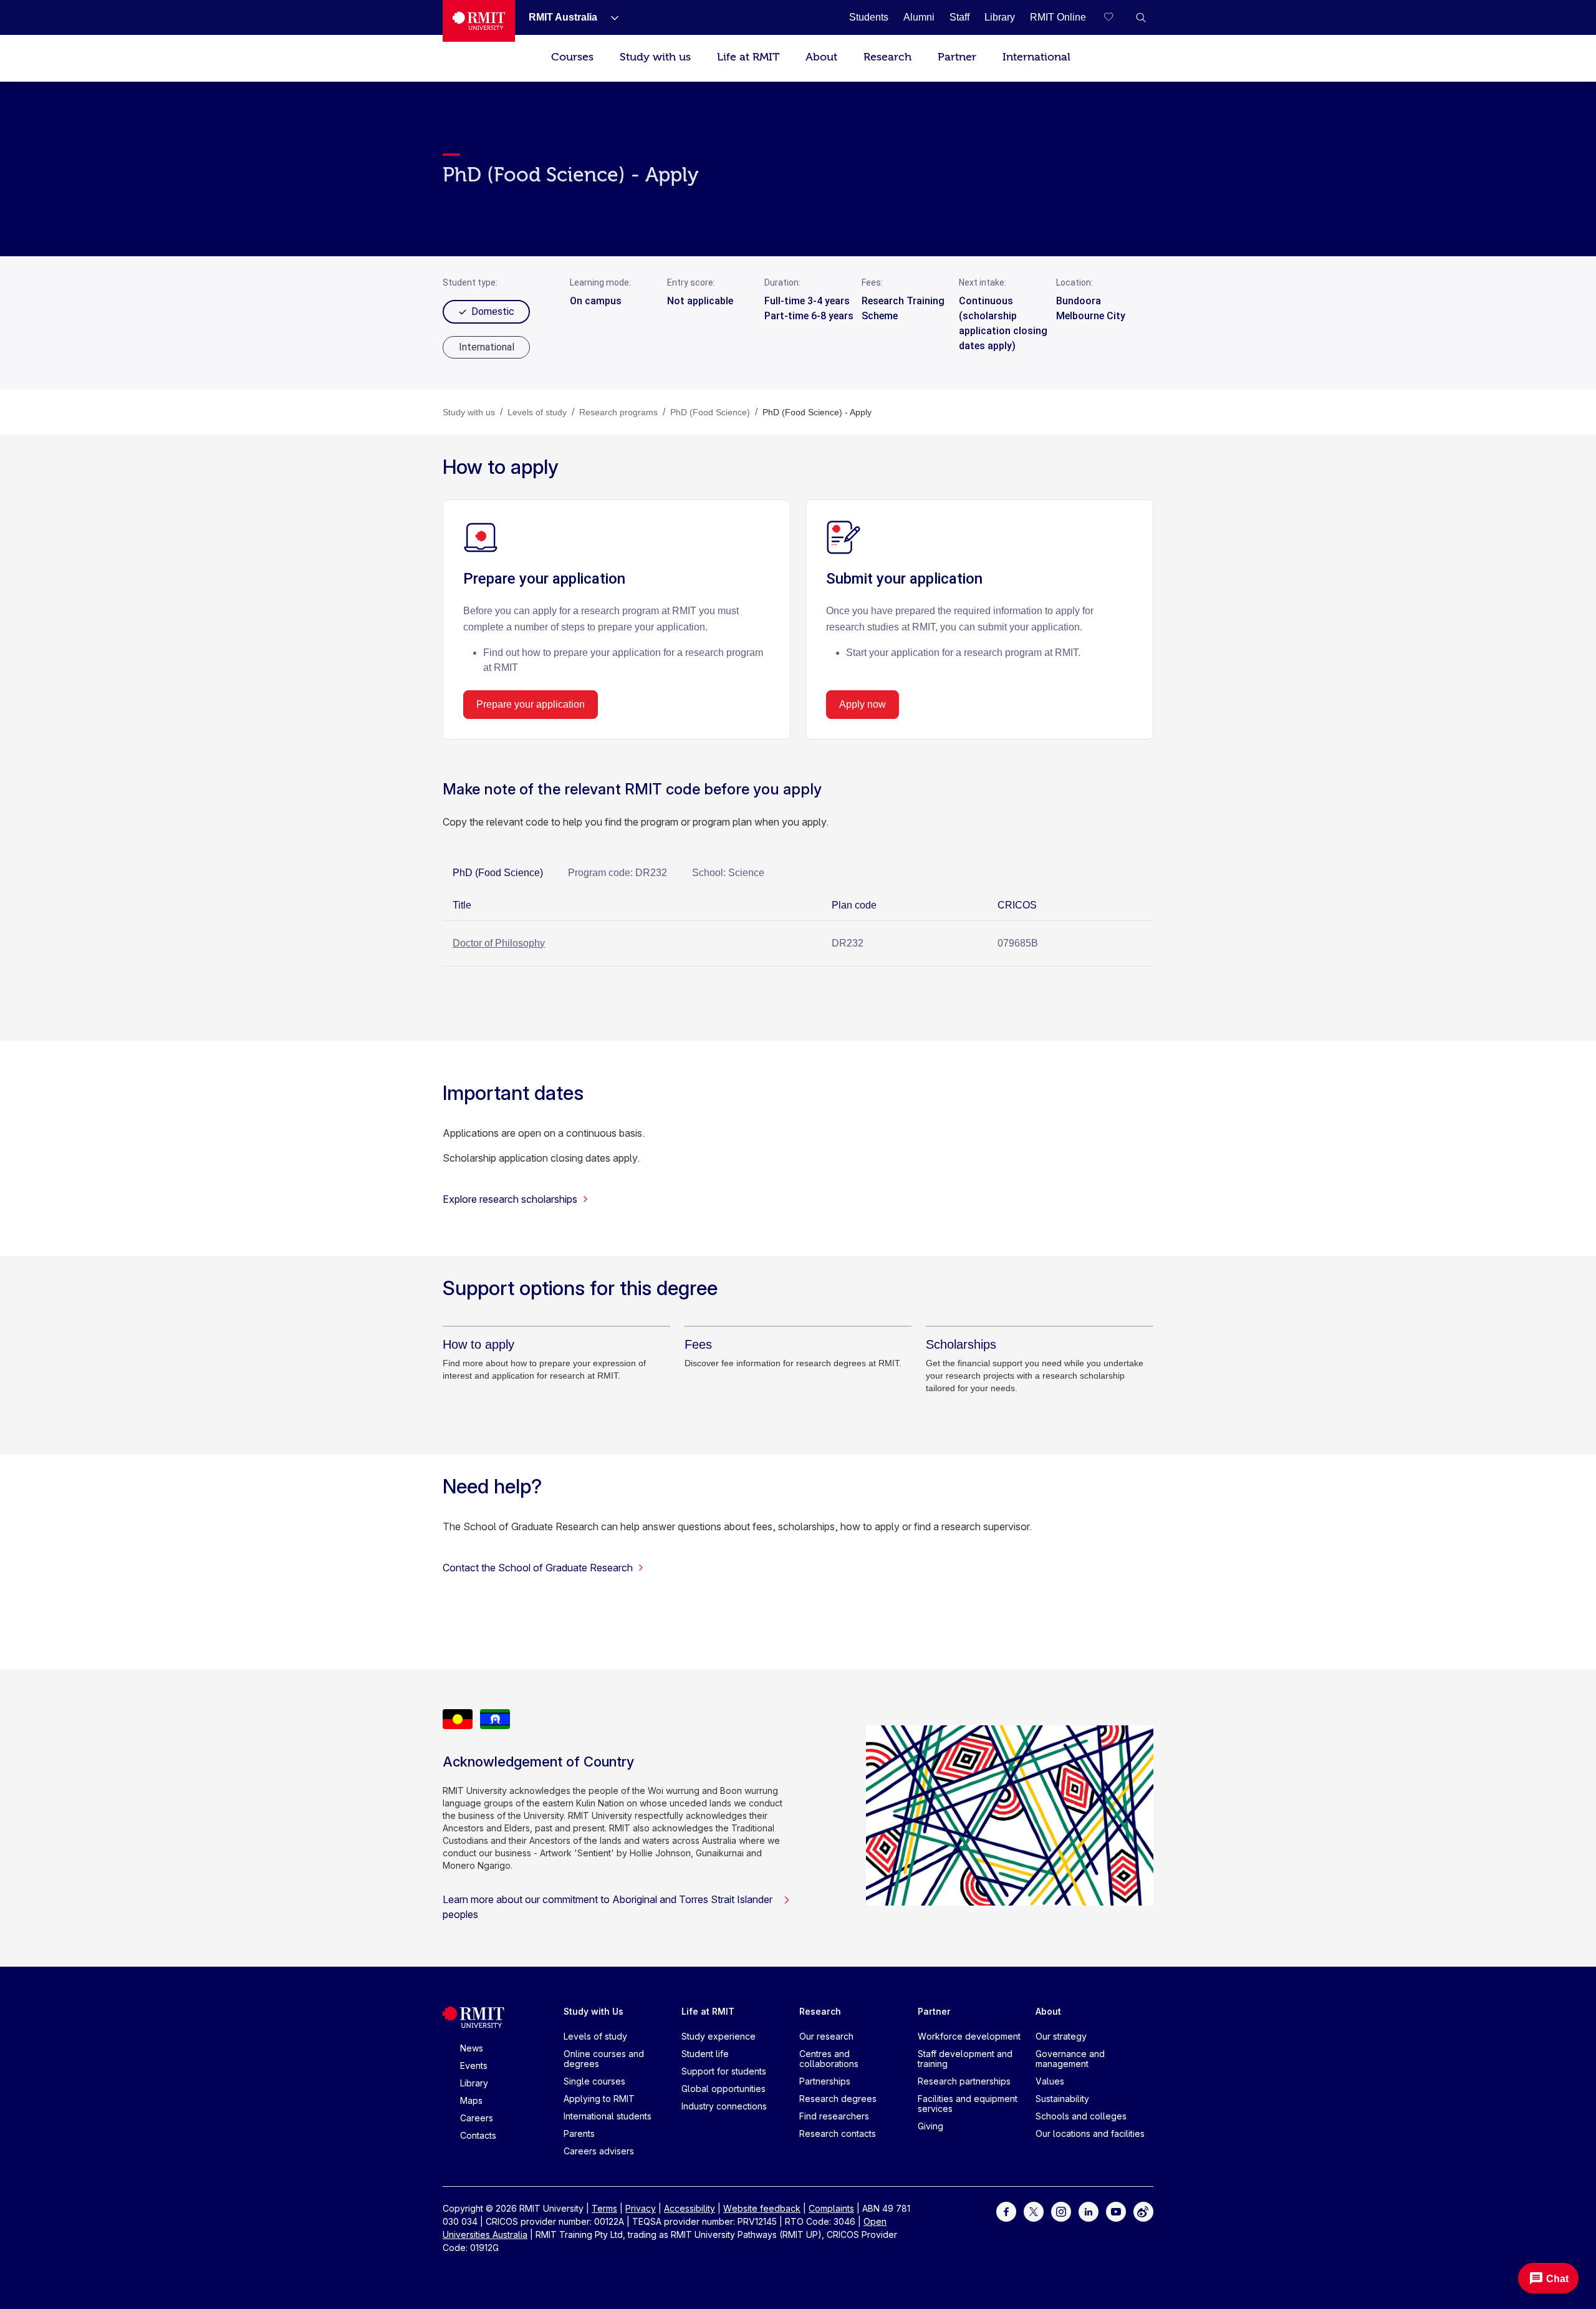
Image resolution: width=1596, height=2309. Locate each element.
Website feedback (762, 2208)
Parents (579, 2133)
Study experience (719, 2036)
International (1036, 57)
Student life (705, 2054)
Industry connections (724, 2106)
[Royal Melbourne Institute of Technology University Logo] (479, 21)
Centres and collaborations (829, 2059)
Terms (604, 2208)
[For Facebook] (1006, 2211)
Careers (477, 2118)
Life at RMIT (748, 57)
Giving (930, 2126)
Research (887, 57)
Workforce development (969, 2036)
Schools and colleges (1081, 2116)
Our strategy (1061, 2036)
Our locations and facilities (1090, 2133)
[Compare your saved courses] (1116, 17)
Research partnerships (964, 2081)
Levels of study (595, 2036)
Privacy (641, 2208)
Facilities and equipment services (968, 2104)
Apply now (863, 704)
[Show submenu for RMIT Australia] (610, 17)
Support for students (724, 2071)
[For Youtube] (1116, 2211)
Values (1050, 2081)
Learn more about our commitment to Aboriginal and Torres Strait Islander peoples (608, 1907)
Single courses (594, 2081)
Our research (826, 2036)
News (472, 2048)
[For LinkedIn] (1089, 2211)
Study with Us (594, 2011)
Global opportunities (723, 2089)
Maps (471, 2100)
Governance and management (1070, 2059)
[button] (1141, 17)
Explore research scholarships (510, 1199)
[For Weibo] (1143, 2211)
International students (608, 2116)
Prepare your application (531, 704)
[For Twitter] (1034, 2211)
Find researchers (834, 2116)
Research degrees (838, 2099)
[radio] (486, 347)
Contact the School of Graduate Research (538, 1568)
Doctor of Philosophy (499, 943)
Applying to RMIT (599, 2099)
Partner (957, 57)
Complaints (831, 2208)
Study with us (655, 57)
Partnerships (825, 2081)
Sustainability (1062, 2099)
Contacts (478, 2135)
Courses (572, 57)
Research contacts (838, 2133)
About (821, 57)
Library (474, 2083)
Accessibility (690, 2208)
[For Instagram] (1061, 2211)
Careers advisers (599, 2151)
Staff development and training (965, 2059)
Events (474, 2066)
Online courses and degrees (604, 2059)
